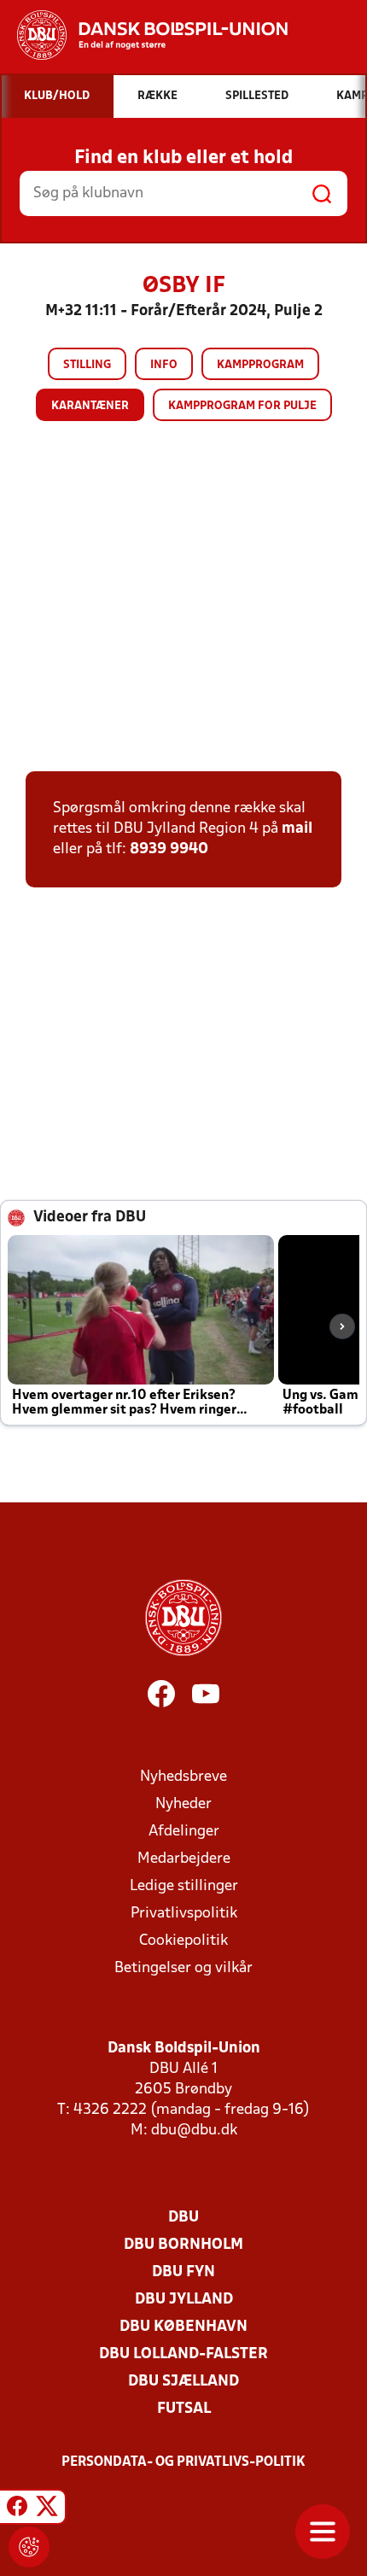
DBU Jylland (184, 2300)
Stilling (87, 365)
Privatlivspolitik (184, 1914)
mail (297, 829)
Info (164, 365)
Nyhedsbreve (183, 1777)
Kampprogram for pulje (242, 406)
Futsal (184, 2409)
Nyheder (183, 1804)
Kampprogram (260, 365)
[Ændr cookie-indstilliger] (29, 2547)
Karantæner (90, 406)
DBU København (183, 2327)
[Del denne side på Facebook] (17, 2509)
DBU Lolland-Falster (183, 2354)
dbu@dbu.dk (194, 2131)
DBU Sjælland (183, 2382)
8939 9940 (169, 849)
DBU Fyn (183, 2272)
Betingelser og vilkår (183, 1968)
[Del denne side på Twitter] (47, 2509)
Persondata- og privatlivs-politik (183, 2462)
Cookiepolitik (183, 1941)
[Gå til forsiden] (144, 35)
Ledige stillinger (184, 1886)
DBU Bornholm (183, 2245)
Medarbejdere (184, 1859)
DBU (183, 2218)
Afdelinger (184, 1832)
